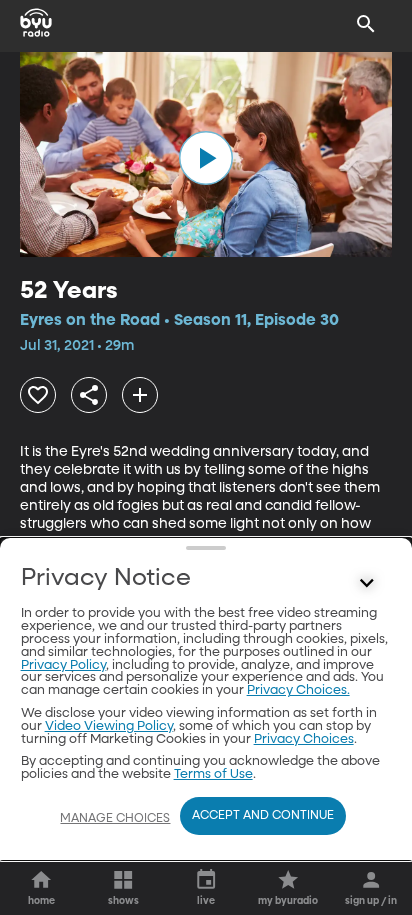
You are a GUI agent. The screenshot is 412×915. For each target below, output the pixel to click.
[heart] (38, 395)
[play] (206, 158)
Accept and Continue (263, 816)
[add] (140, 395)
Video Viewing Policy (109, 726)
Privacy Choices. (298, 690)
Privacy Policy (63, 665)
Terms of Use (213, 774)
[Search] (366, 24)
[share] (89, 395)
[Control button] (366, 583)
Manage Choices (115, 819)
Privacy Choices (304, 739)
